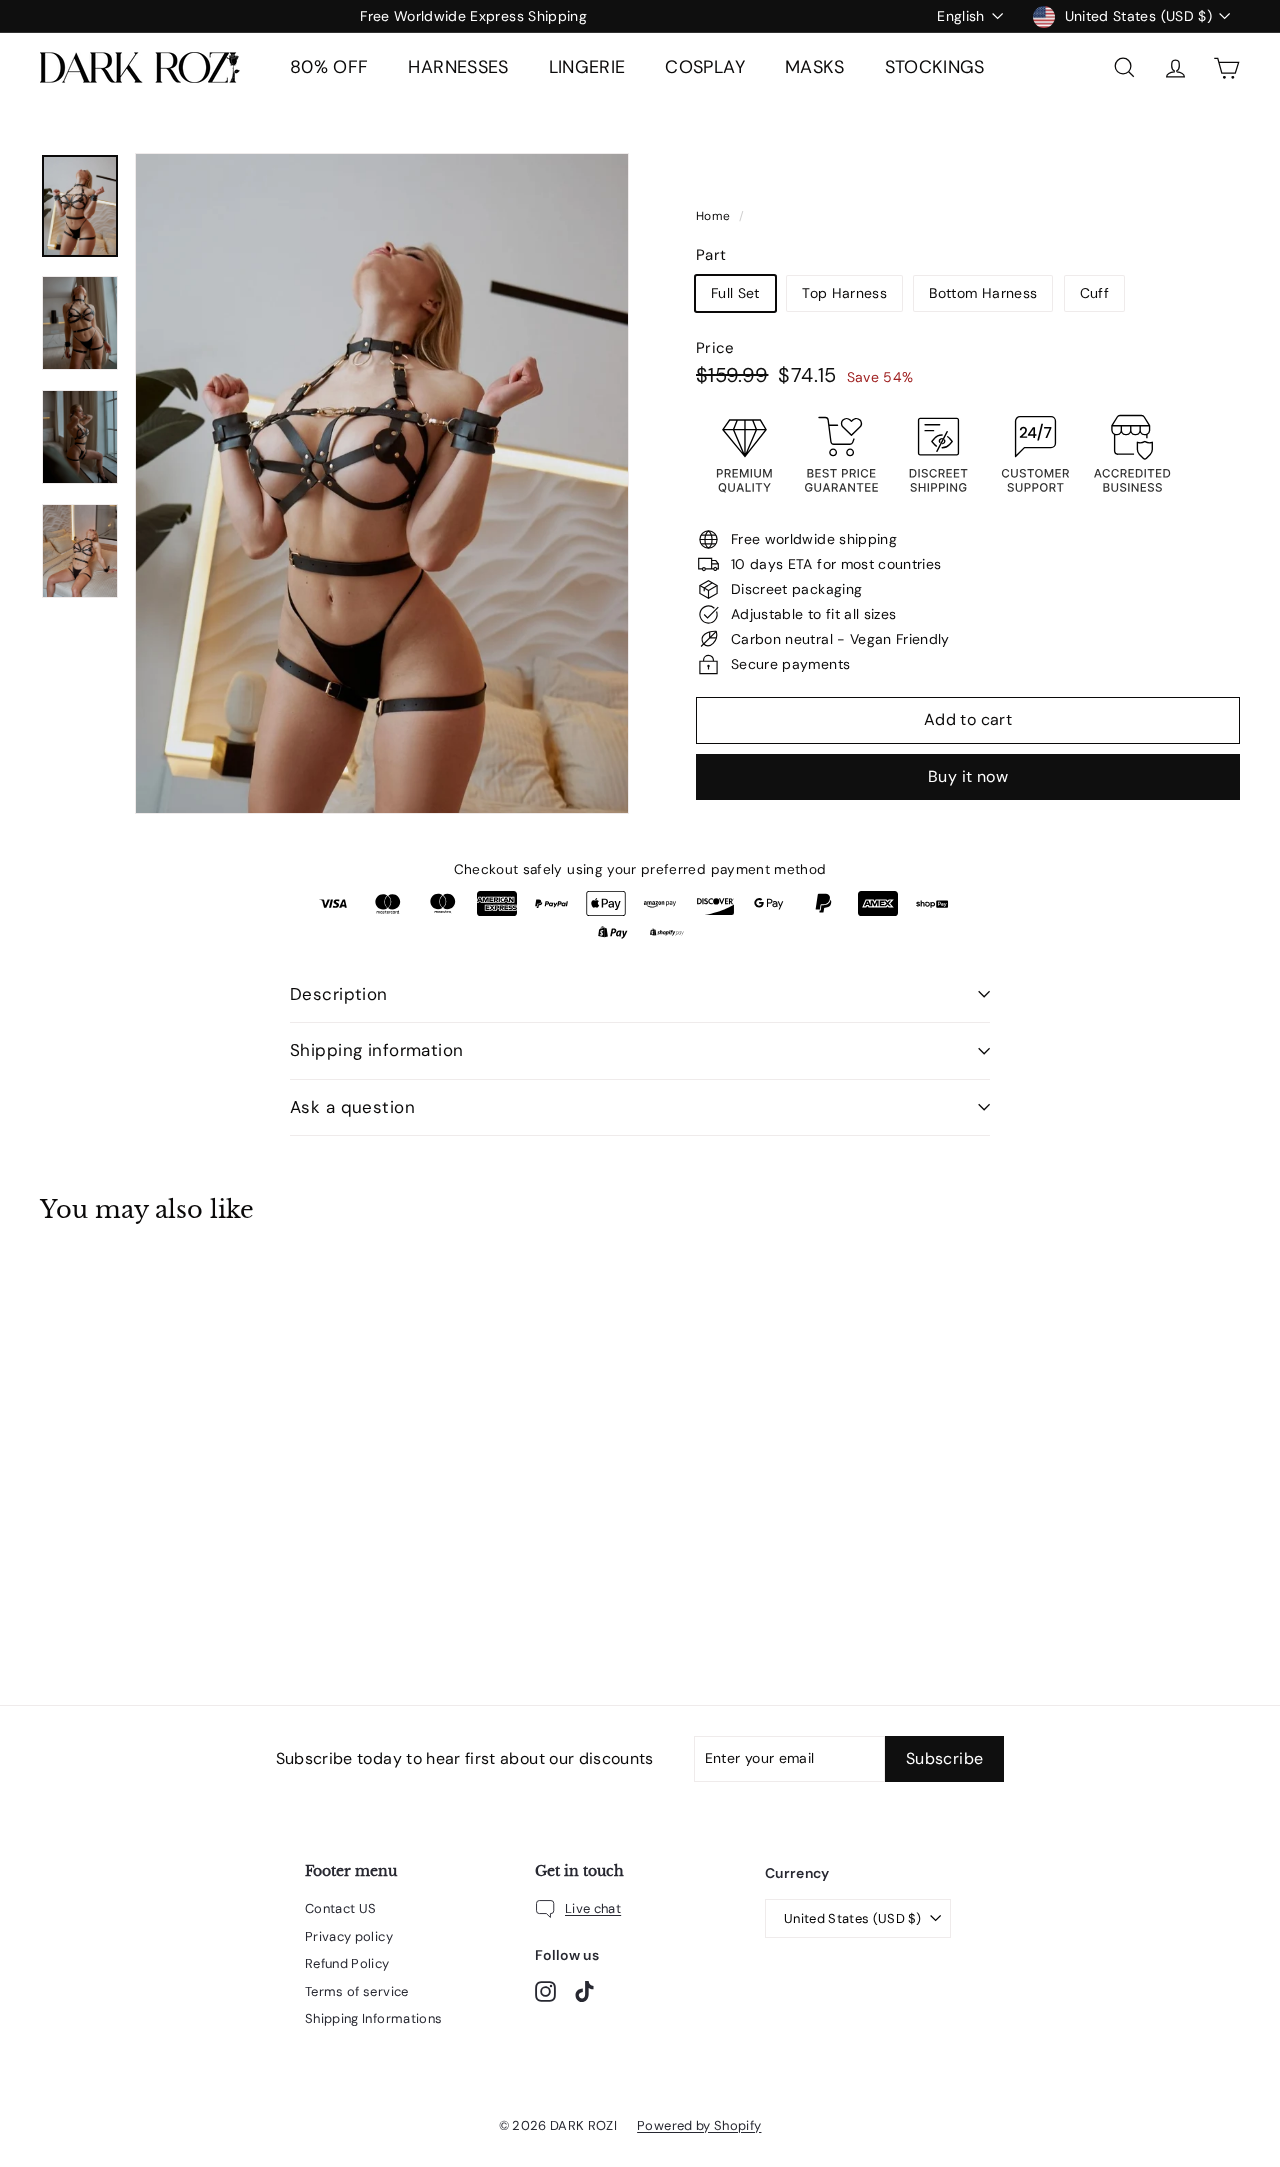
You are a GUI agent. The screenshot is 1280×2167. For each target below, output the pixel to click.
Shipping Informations (373, 2018)
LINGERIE (587, 67)
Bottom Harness (983, 293)
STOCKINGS (935, 67)
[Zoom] (382, 483)
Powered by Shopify (699, 2125)
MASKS (815, 67)
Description (339, 994)
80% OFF (329, 67)
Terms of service (357, 1991)
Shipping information (377, 1050)
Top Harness (844, 293)
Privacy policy (349, 1936)
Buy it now (968, 776)
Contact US (341, 1908)
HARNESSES (458, 67)
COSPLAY (704, 67)
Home (715, 216)
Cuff (1094, 293)
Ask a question (352, 1107)
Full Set (735, 293)
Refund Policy (347, 1963)
